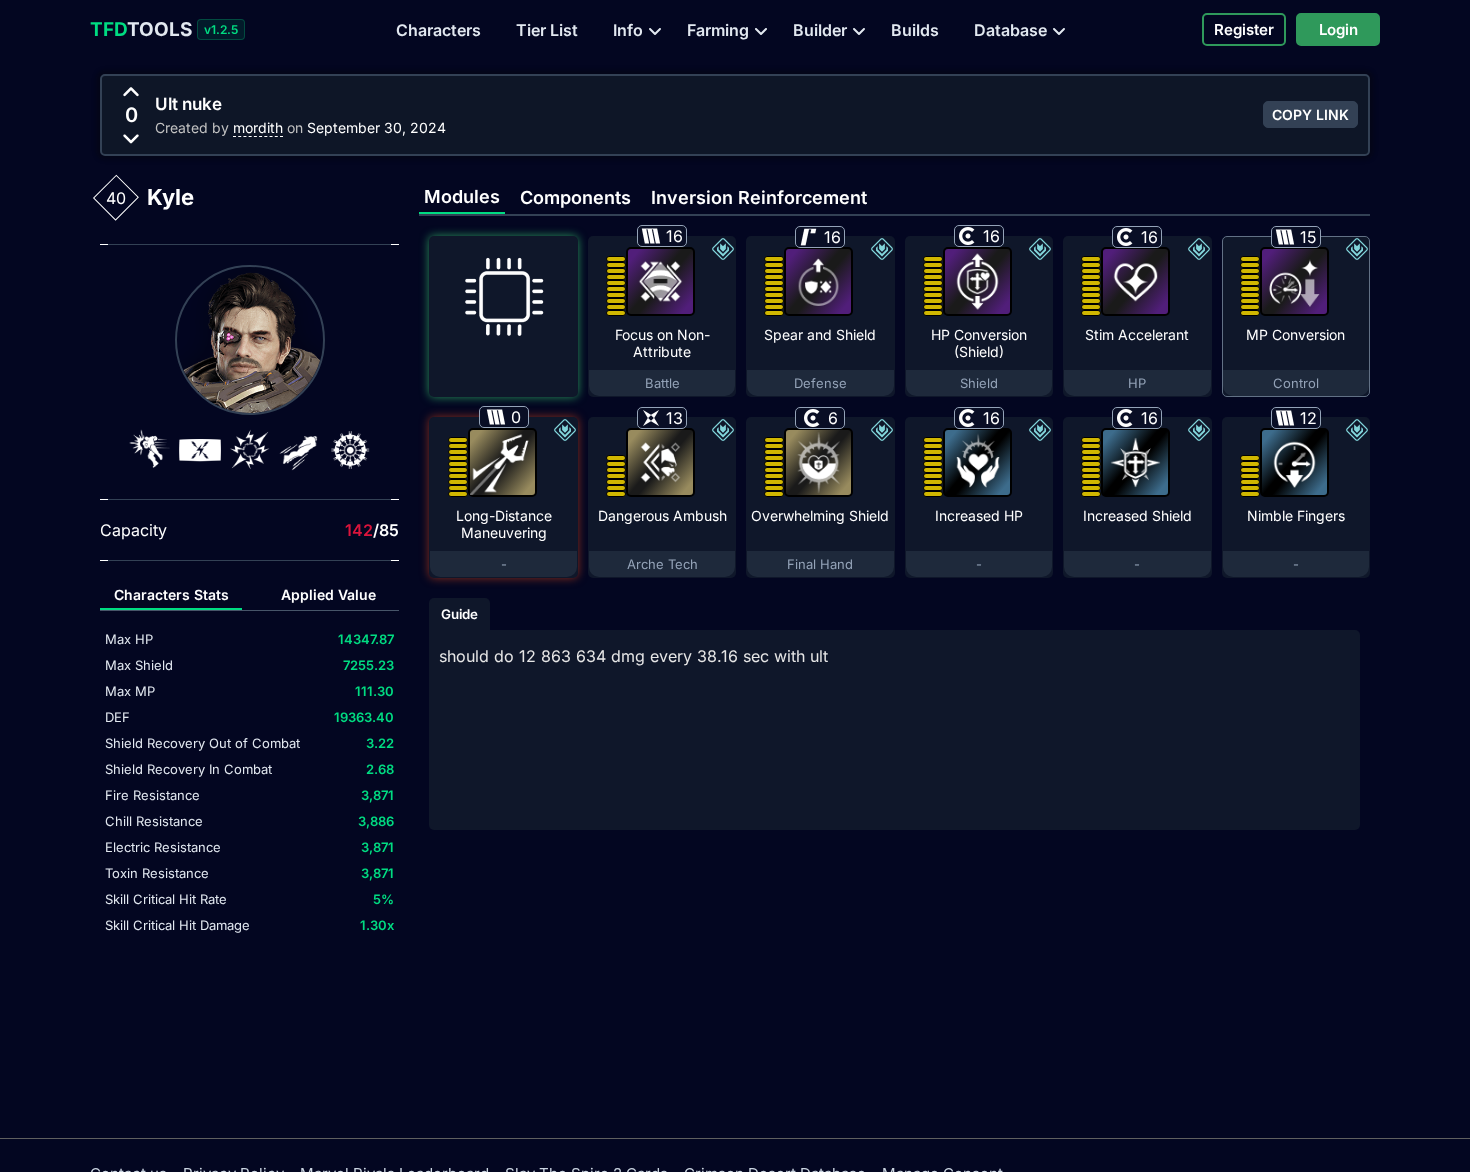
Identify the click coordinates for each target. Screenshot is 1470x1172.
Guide (459, 614)
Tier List (547, 30)
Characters (438, 30)
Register (1244, 29)
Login (1338, 29)
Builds (915, 30)
